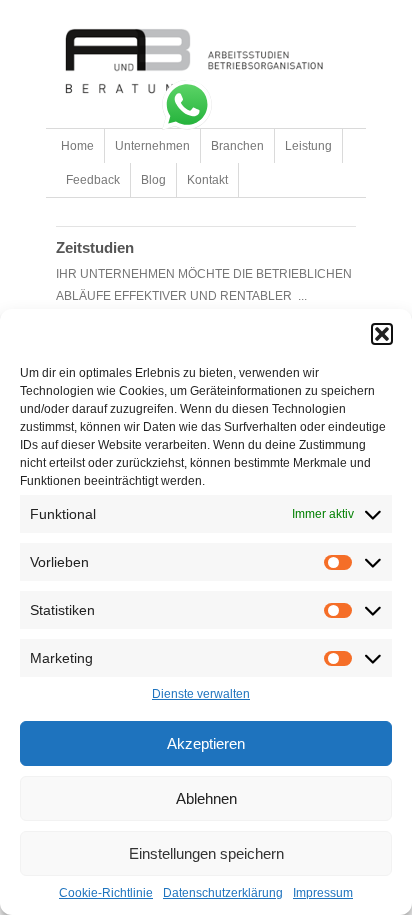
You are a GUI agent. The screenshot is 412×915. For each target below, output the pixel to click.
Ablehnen (206, 798)
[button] (382, 334)
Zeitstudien (95, 247)
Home (77, 146)
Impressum (323, 893)
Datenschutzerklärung (223, 893)
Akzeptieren (206, 743)
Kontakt (207, 180)
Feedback (93, 180)
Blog (153, 180)
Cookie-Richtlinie (106, 893)
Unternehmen (152, 146)
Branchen (237, 146)
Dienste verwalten (201, 694)
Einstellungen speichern (206, 853)
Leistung (308, 146)
